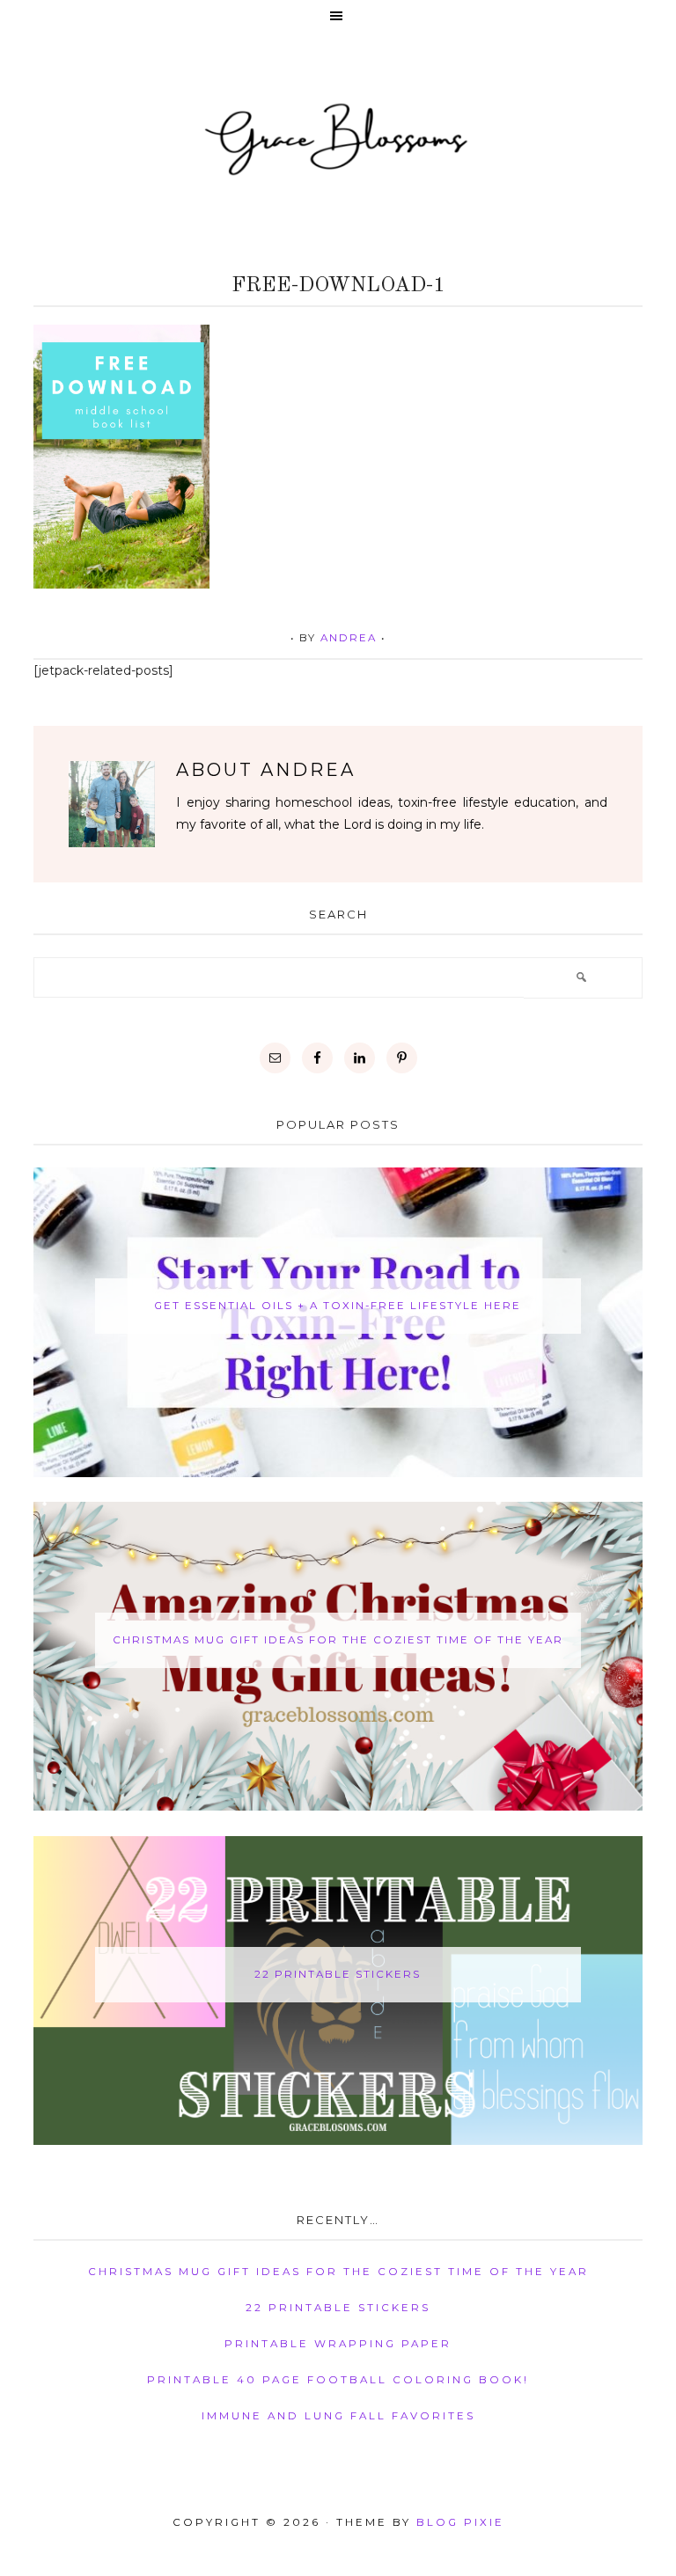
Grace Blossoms (338, 137)
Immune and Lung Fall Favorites (338, 2416)
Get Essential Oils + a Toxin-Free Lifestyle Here (338, 1306)
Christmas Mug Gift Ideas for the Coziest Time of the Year (338, 1640)
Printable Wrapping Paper (338, 2344)
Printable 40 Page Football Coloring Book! (338, 2380)
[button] (338, 17)
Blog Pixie (460, 2522)
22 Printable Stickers (338, 1974)
